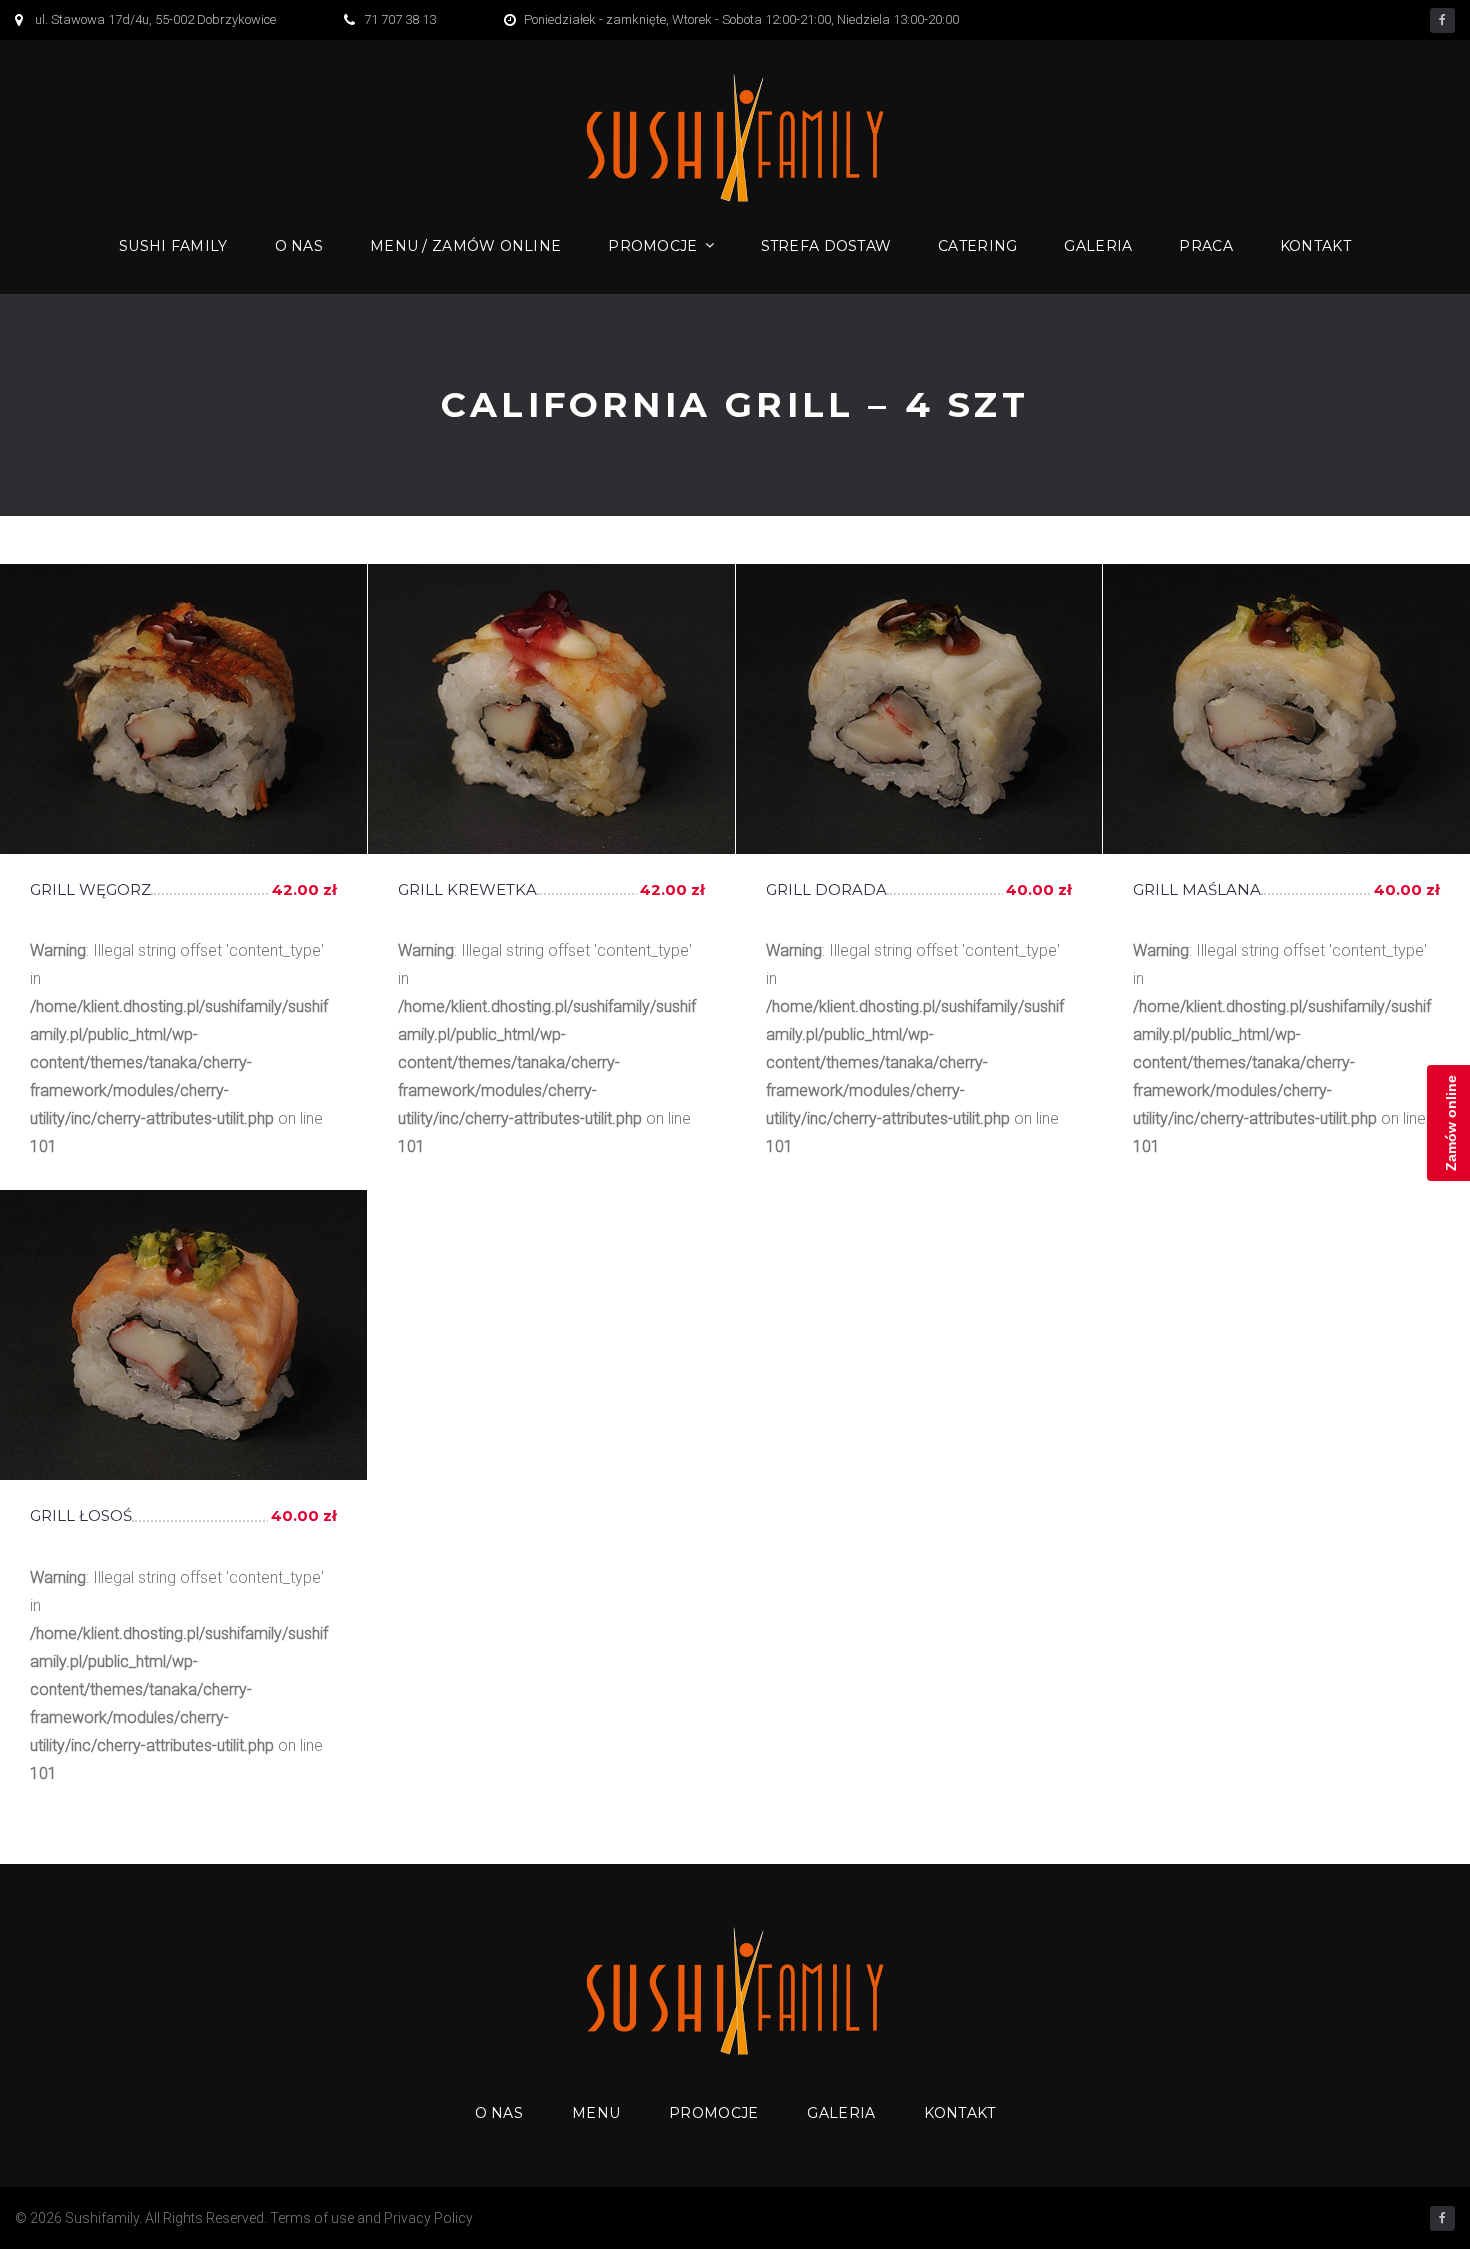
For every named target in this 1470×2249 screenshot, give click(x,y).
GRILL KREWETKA (467, 889)
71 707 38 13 (400, 19)
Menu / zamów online (465, 246)
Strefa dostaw (826, 246)
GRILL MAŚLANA (1197, 889)
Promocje (652, 246)
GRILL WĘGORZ (90, 889)
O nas (299, 246)
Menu (596, 2113)
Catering (977, 246)
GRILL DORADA (826, 889)
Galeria (1098, 246)
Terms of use (312, 2218)
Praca (1205, 246)
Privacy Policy (428, 2218)
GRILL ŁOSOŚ (81, 1515)
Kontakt (1315, 246)
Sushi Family (173, 246)
